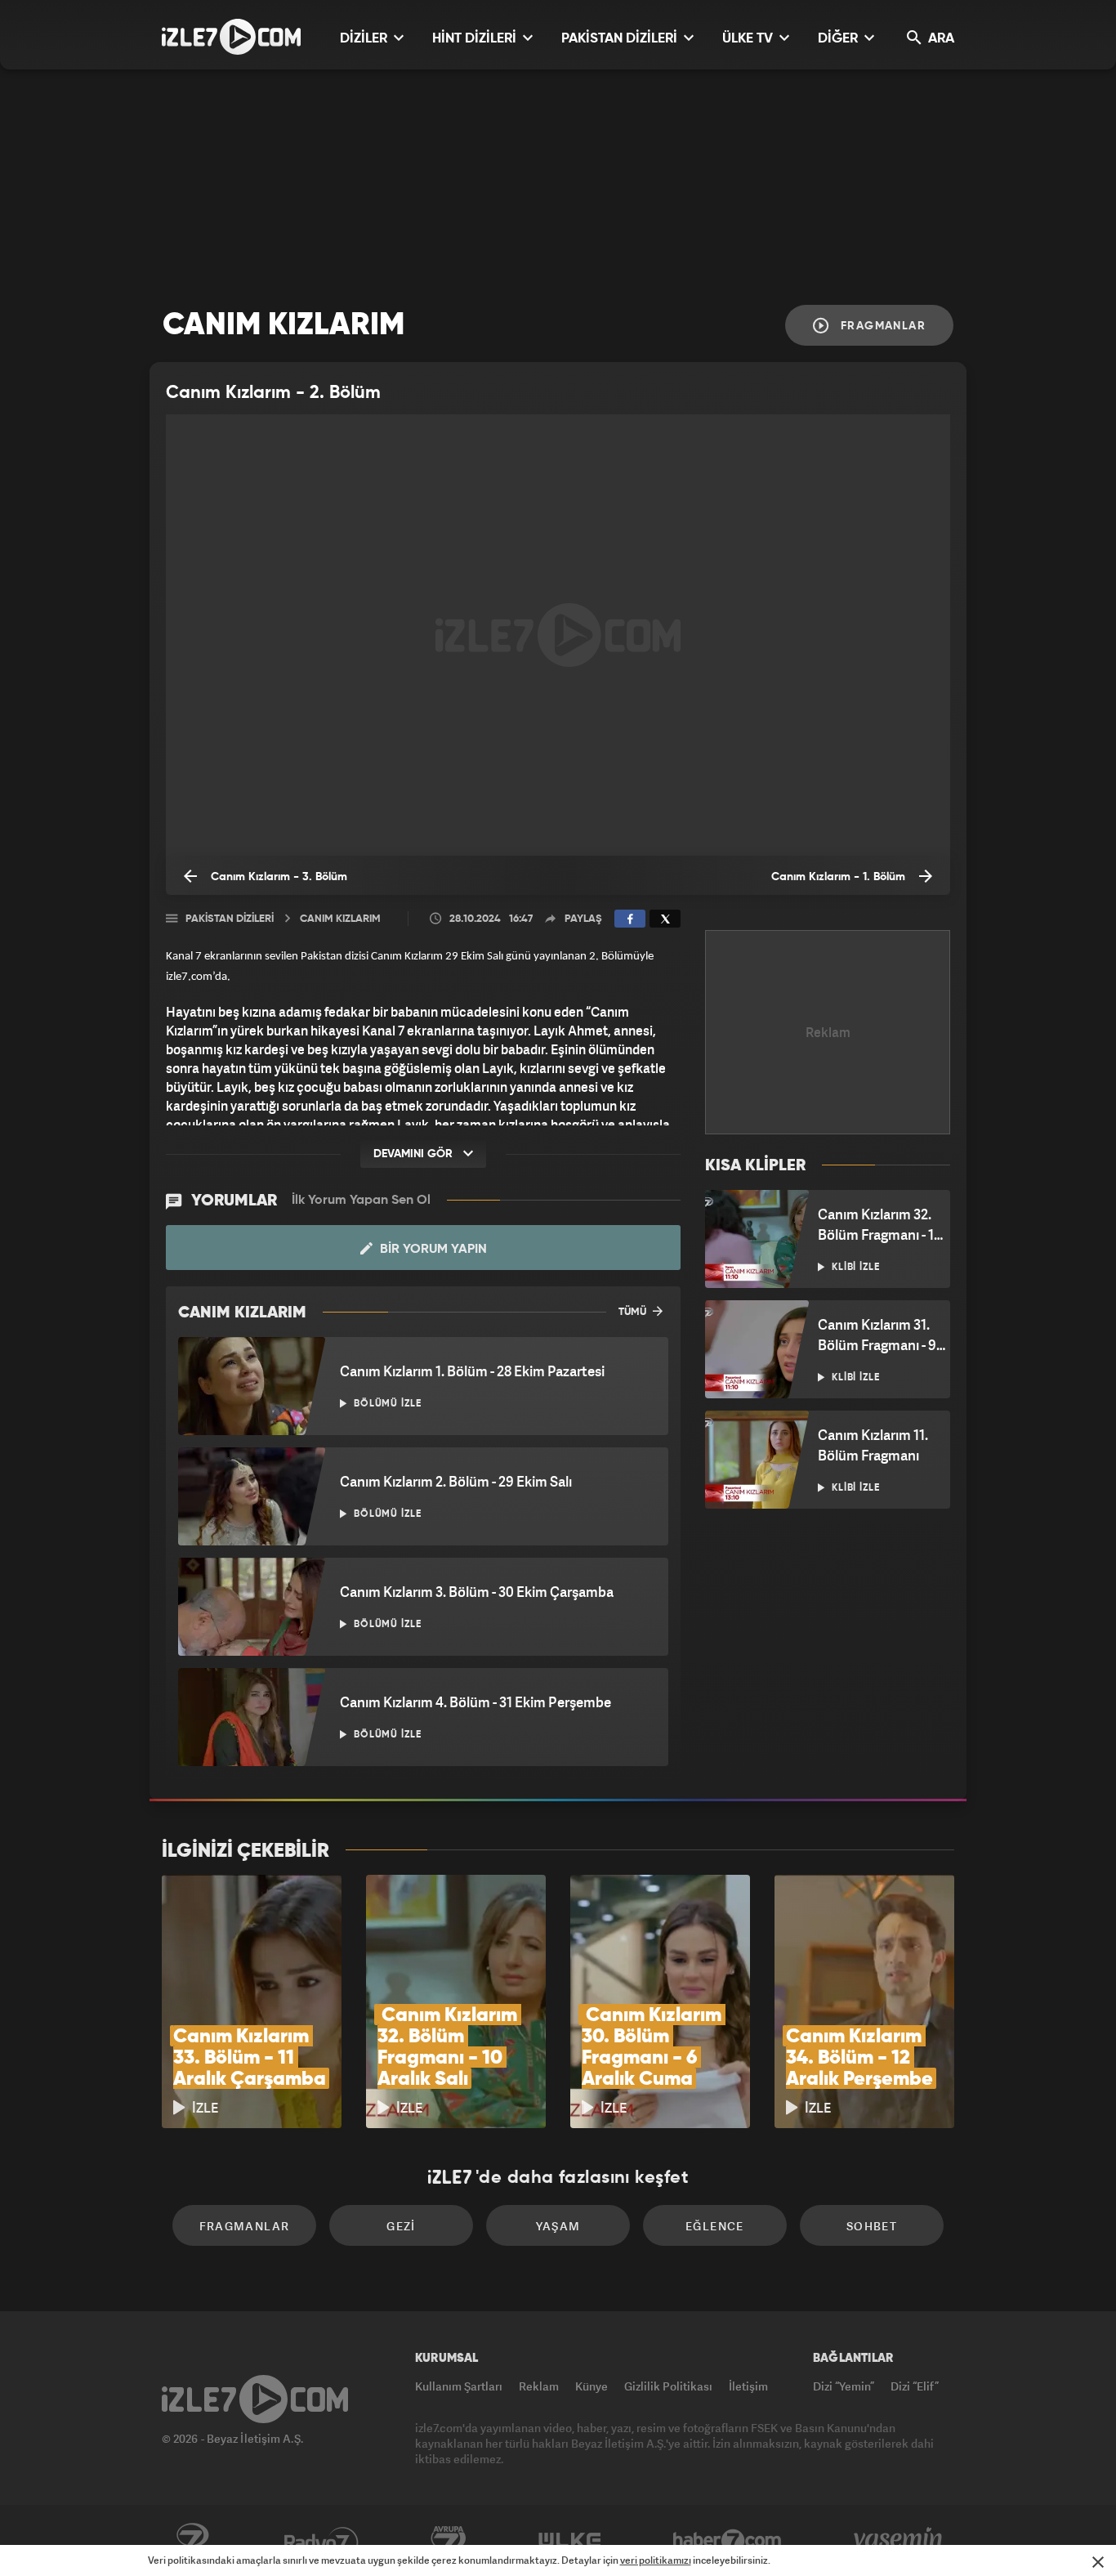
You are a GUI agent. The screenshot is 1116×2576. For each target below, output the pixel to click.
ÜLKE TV (749, 39)
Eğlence (715, 2226)
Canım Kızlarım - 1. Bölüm (840, 877)
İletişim (748, 2386)
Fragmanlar (881, 326)
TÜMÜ (634, 1312)
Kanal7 (192, 2541)
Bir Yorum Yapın (432, 1250)
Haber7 (728, 2541)
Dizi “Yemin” (844, 2386)
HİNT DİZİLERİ (476, 39)
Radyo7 (321, 2541)
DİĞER (839, 39)
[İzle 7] (231, 37)
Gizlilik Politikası (668, 2386)
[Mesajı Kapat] (1098, 2562)
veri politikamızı (656, 2560)
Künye (591, 2386)
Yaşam (558, 2226)
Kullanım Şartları (459, 2386)
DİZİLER (365, 39)
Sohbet (872, 2226)
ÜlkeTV (570, 2541)
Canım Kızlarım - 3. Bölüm (277, 877)
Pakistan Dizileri (230, 919)
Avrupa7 (449, 2541)
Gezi (401, 2226)
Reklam (539, 2386)
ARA (940, 39)
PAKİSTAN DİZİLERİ (621, 39)
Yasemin (899, 2541)
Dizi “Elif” (915, 2386)
